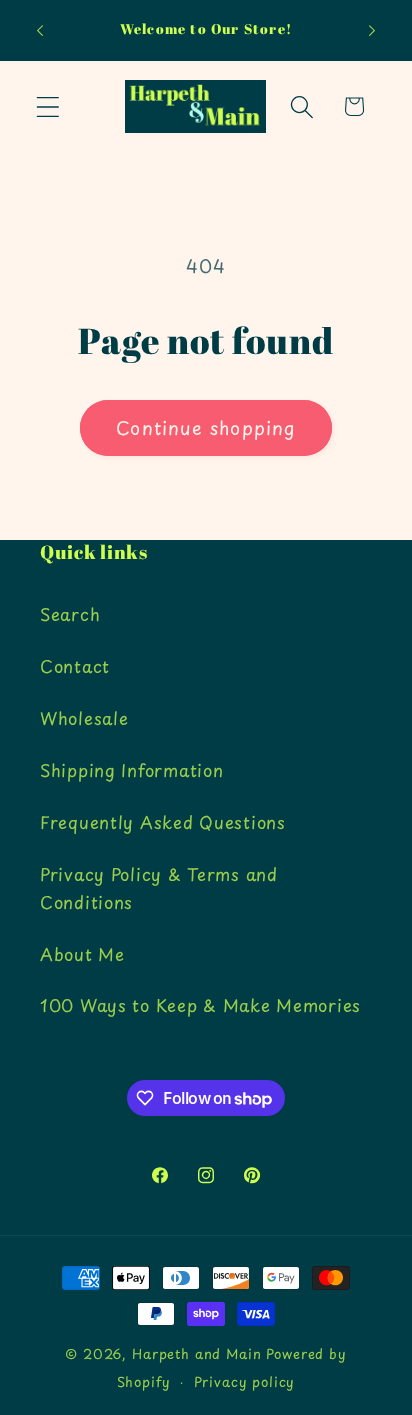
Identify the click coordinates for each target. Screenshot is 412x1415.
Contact (75, 666)
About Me (82, 954)
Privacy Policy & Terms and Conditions (159, 888)
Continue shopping (205, 427)
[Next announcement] (372, 31)
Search (70, 614)
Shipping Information (131, 770)
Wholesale (84, 718)
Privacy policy (245, 1381)
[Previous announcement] (40, 31)
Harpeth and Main (196, 1353)
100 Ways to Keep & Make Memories (200, 1005)
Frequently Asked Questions (163, 822)
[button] (48, 106)
